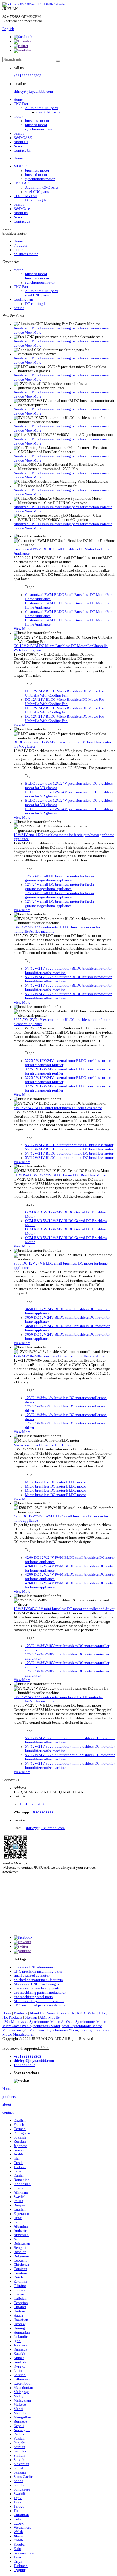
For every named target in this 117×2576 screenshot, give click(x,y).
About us (21, 213)
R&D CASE (23, 138)
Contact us (22, 221)
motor (18, 117)
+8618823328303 (28, 76)
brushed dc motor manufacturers (38, 1980)
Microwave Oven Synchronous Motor (31, 2026)
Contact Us (22, 150)
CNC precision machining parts (38, 1971)
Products (20, 245)
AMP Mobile (50, 2017)
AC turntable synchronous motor (39, 2001)
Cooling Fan (23, 299)
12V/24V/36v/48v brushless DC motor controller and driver (59, 1356)
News (18, 146)
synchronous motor (40, 129)
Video (92, 2013)
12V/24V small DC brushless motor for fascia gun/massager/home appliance (59, 878)
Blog (103, 2013)
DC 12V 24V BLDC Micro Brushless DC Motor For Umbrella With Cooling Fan (64, 693)
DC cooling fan (37, 200)
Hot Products (12, 2017)
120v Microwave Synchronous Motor (31, 2022)
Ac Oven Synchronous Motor (83, 2022)
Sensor (19, 133)
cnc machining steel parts (33, 1997)
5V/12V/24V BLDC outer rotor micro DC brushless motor (58, 1108)
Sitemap (31, 2017)
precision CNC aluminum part (37, 1967)
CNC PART (22, 183)
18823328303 (42, 1812)
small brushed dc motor (32, 1976)
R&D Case (22, 209)
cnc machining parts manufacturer (40, 1993)
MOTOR (20, 166)
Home (18, 100)
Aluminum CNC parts (42, 108)
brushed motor (36, 125)
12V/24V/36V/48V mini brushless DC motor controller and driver (64, 1609)
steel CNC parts (48, 112)
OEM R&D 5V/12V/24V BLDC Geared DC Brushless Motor (60, 1175)
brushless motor (37, 121)
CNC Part (21, 104)
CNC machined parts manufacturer (40, 2005)
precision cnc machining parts (37, 1988)
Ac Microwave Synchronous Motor (51, 2030)
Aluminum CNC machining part (38, 1984)
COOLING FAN (26, 196)
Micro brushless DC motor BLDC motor (44, 1445)
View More (33, 333)
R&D (81, 2013)
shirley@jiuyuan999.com (33, 92)
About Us (21, 142)
